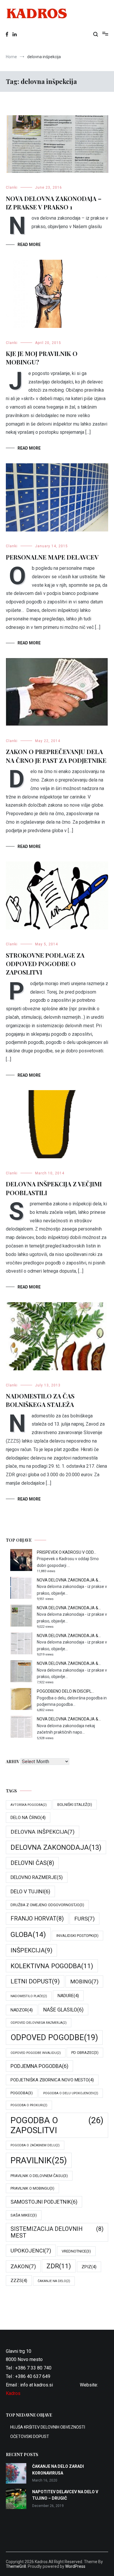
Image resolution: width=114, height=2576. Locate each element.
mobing (84, 1982)
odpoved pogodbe (54, 2038)
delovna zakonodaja (56, 1847)
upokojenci (31, 2251)
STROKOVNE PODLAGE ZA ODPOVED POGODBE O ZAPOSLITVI (45, 964)
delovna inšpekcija (43, 1832)
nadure (68, 1996)
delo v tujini (30, 1891)
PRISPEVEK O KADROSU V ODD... (66, 1552)
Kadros (13, 2393)
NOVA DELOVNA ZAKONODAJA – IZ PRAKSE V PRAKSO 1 (54, 203)
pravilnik (39, 2160)
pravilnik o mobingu (32, 2188)
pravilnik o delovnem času (39, 2176)
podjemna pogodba (39, 2066)
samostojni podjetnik (44, 2202)
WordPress (75, 2566)
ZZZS (19, 2281)
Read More (29, 245)
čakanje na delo (54, 2281)
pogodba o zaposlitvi (57, 2125)
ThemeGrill (16, 2566)
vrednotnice (76, 2251)
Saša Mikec (24, 2215)
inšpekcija (31, 1950)
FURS (84, 1919)
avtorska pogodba (29, 1805)
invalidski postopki (77, 1936)
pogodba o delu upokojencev (71, 2093)
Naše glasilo (63, 2010)
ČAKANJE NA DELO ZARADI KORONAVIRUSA (58, 2470)
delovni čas (32, 1863)
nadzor (22, 2010)
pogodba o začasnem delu (35, 2145)
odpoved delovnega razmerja (39, 2023)
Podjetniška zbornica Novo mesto (52, 2080)
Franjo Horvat (37, 1919)
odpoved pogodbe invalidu (36, 2053)
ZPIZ (89, 2267)
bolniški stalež (75, 1805)
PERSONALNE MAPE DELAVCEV (52, 557)
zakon (23, 2266)
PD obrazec (85, 2053)
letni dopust (35, 1981)
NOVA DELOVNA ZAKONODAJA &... (69, 1580)
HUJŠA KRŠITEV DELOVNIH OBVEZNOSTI (48, 2427)
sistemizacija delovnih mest (57, 2232)
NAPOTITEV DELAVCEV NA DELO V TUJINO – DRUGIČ (65, 2495)
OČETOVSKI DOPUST (30, 2436)
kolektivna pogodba (52, 1966)
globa (28, 1934)
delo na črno (28, 1818)
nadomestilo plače (29, 1996)
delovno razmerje (37, 1877)
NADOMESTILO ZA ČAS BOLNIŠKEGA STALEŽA (40, 1400)
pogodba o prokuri (29, 2105)
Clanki (12, 187)
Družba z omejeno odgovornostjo (47, 1905)
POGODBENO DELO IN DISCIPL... (65, 1691)
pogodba (22, 2093)
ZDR (59, 2266)
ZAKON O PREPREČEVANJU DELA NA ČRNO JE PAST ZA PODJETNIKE (56, 756)
